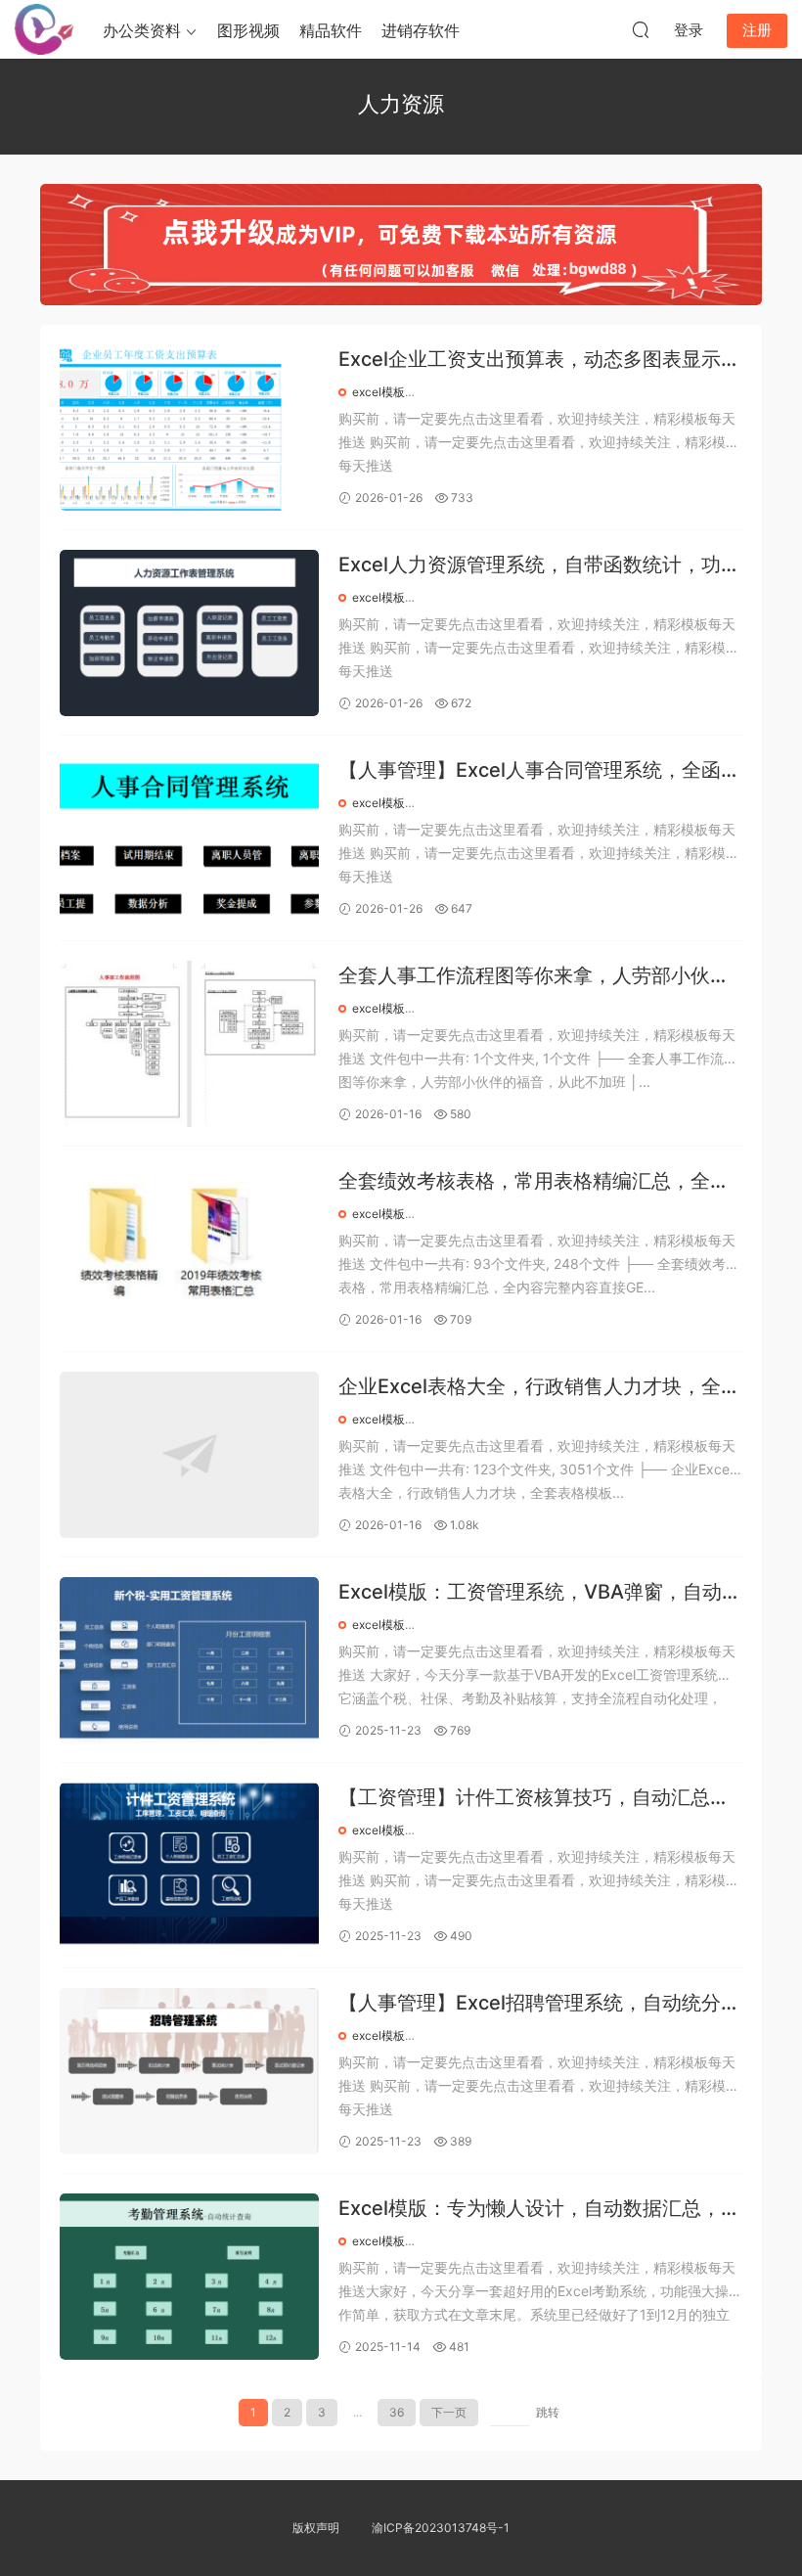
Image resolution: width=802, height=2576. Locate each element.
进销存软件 (421, 30)
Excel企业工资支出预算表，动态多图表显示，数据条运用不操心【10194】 (539, 361)
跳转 (548, 2412)
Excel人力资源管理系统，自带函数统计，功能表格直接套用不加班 (539, 566)
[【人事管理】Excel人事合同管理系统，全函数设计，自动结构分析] (189, 838)
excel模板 (379, 392)
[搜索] (641, 29)
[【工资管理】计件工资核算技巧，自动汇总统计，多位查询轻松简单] (189, 1866)
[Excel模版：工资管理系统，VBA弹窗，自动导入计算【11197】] (189, 1660)
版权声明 (316, 2528)
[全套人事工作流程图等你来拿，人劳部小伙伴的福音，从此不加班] (189, 1044)
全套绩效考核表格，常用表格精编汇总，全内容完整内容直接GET (534, 1182)
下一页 (449, 2412)
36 (397, 2412)
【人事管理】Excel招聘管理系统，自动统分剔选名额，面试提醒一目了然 (539, 2004)
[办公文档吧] (44, 29)
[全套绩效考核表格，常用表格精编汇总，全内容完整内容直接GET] (189, 1249)
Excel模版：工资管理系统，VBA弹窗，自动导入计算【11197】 (540, 1593)
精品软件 (331, 30)
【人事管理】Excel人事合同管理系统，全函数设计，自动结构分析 (539, 771)
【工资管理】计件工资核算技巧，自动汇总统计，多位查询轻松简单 (534, 1799)
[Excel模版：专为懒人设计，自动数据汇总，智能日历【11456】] (189, 2277)
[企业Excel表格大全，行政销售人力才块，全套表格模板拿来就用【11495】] (189, 1455)
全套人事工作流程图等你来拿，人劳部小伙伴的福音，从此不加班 (534, 977)
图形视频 (248, 30)
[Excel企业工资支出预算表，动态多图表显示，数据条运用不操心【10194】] (189, 428)
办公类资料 (142, 30)
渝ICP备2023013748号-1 (441, 2528)
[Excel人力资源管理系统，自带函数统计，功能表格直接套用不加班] (189, 633)
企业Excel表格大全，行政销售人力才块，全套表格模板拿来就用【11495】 (539, 1388)
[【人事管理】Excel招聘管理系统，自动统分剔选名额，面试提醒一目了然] (189, 2071)
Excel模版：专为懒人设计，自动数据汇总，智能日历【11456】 (539, 2210)
